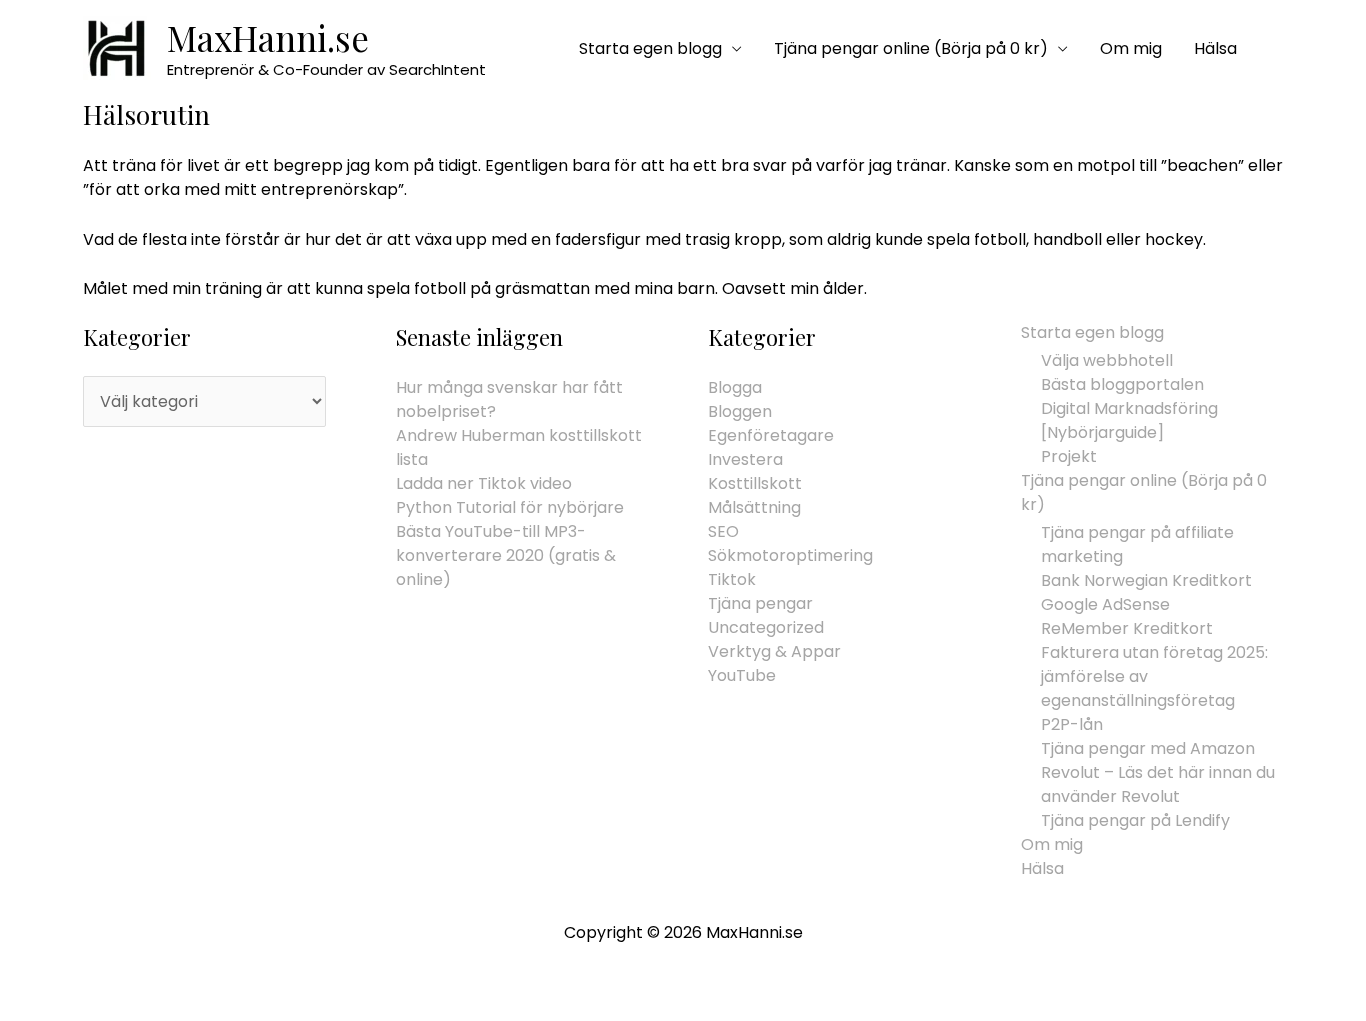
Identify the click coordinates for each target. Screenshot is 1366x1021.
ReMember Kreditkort (1127, 628)
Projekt (1069, 456)
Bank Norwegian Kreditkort (1146, 580)
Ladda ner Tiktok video (484, 483)
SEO (723, 531)
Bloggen (740, 411)
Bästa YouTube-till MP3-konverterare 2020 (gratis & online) (506, 555)
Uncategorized (766, 627)
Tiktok (732, 579)
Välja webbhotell (1107, 360)
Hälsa (1215, 48)
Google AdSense (1105, 604)
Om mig (1131, 48)
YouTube (742, 675)
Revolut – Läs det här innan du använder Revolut (1158, 784)
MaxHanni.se (268, 37)
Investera (745, 459)
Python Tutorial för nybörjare (510, 507)
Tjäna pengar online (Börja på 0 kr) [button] (911, 48)
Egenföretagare (771, 435)
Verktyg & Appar (774, 651)
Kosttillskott (755, 483)
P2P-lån (1072, 724)
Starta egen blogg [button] (650, 48)
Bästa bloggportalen (1122, 384)
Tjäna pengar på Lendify (1135, 820)
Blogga (735, 387)
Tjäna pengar (760, 603)
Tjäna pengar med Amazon (1148, 748)
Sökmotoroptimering (790, 555)
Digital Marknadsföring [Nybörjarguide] (1129, 420)
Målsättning (754, 507)
